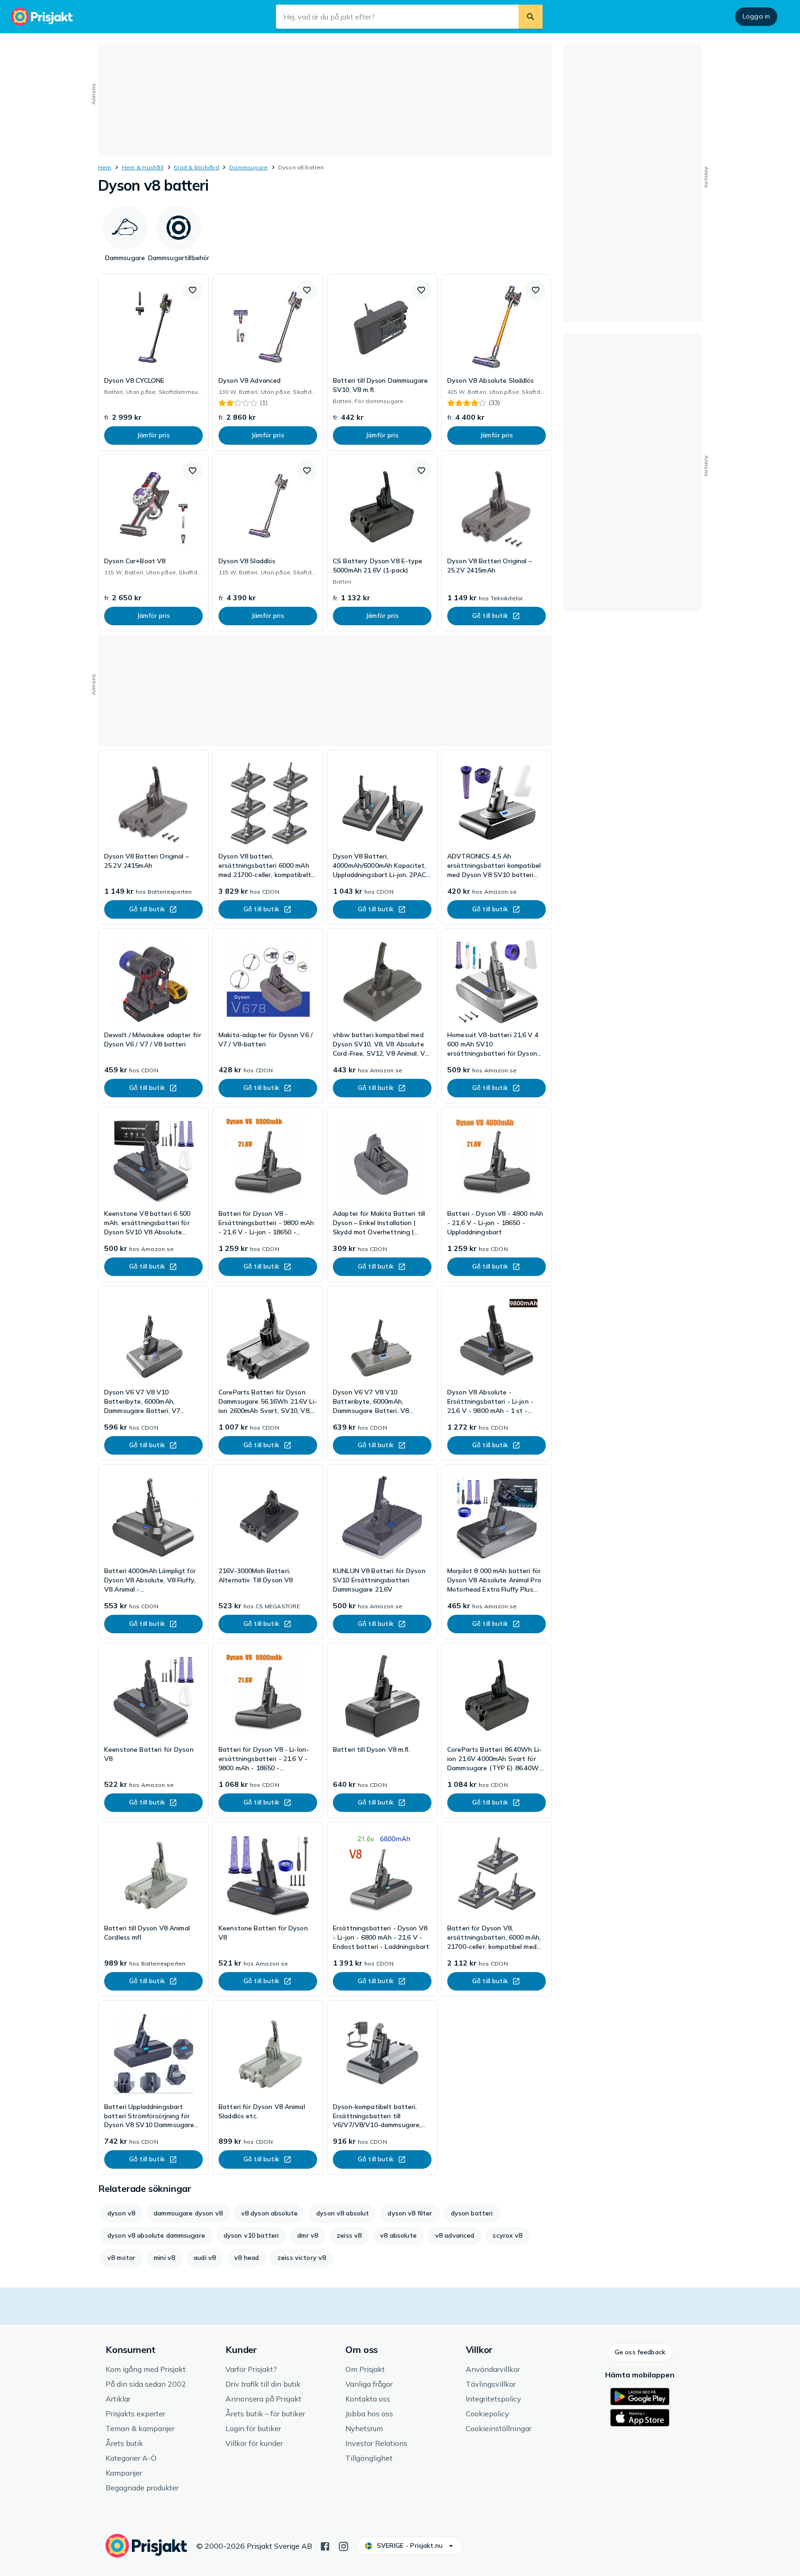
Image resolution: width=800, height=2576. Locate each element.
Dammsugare (248, 167)
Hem (105, 167)
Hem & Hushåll (143, 167)
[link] (153, 362)
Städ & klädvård (196, 167)
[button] (193, 290)
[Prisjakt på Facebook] (325, 2545)
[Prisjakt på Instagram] (344, 2545)
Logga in (756, 16)
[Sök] (531, 17)
